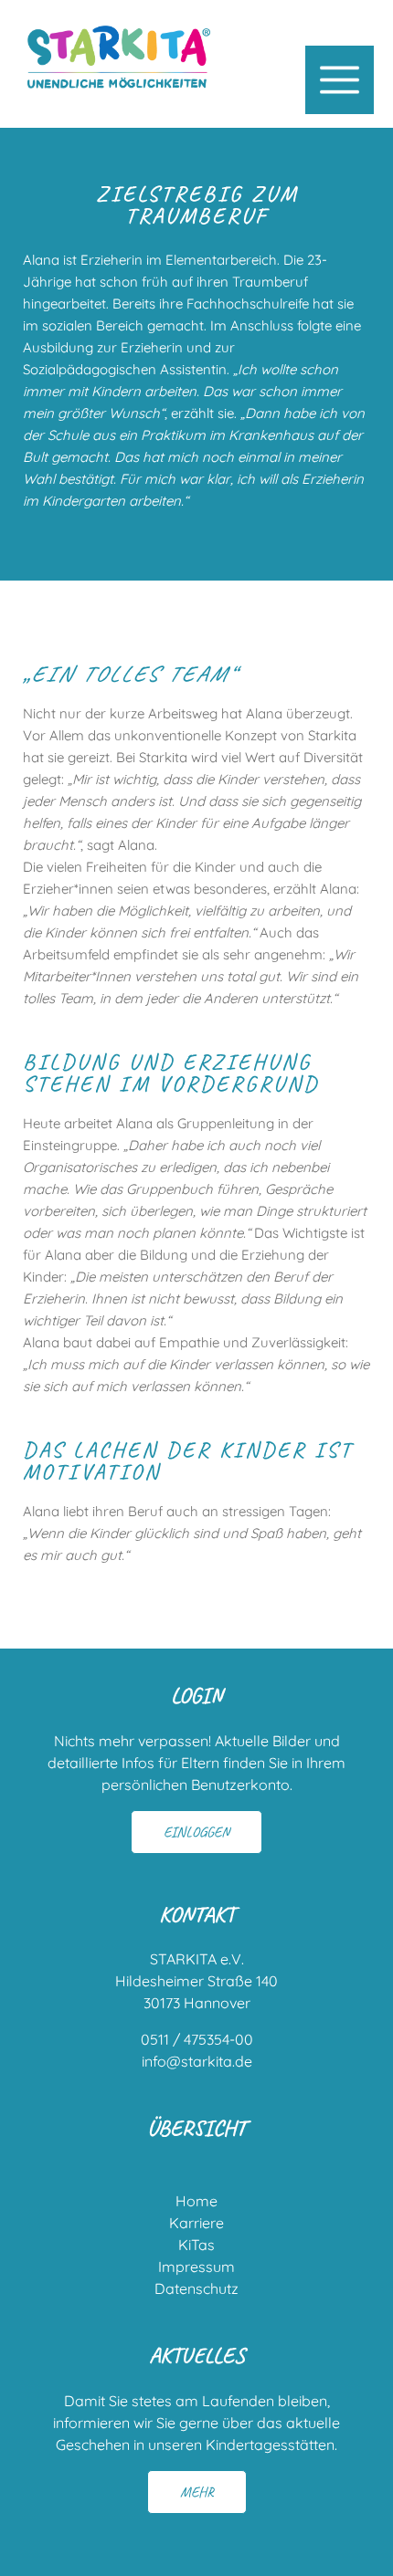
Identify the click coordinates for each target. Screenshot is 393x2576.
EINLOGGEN (196, 1832)
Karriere (196, 2223)
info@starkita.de (197, 2061)
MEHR (197, 2492)
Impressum (196, 2267)
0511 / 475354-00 (197, 2039)
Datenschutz (196, 2288)
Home (196, 2201)
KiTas (196, 2245)
